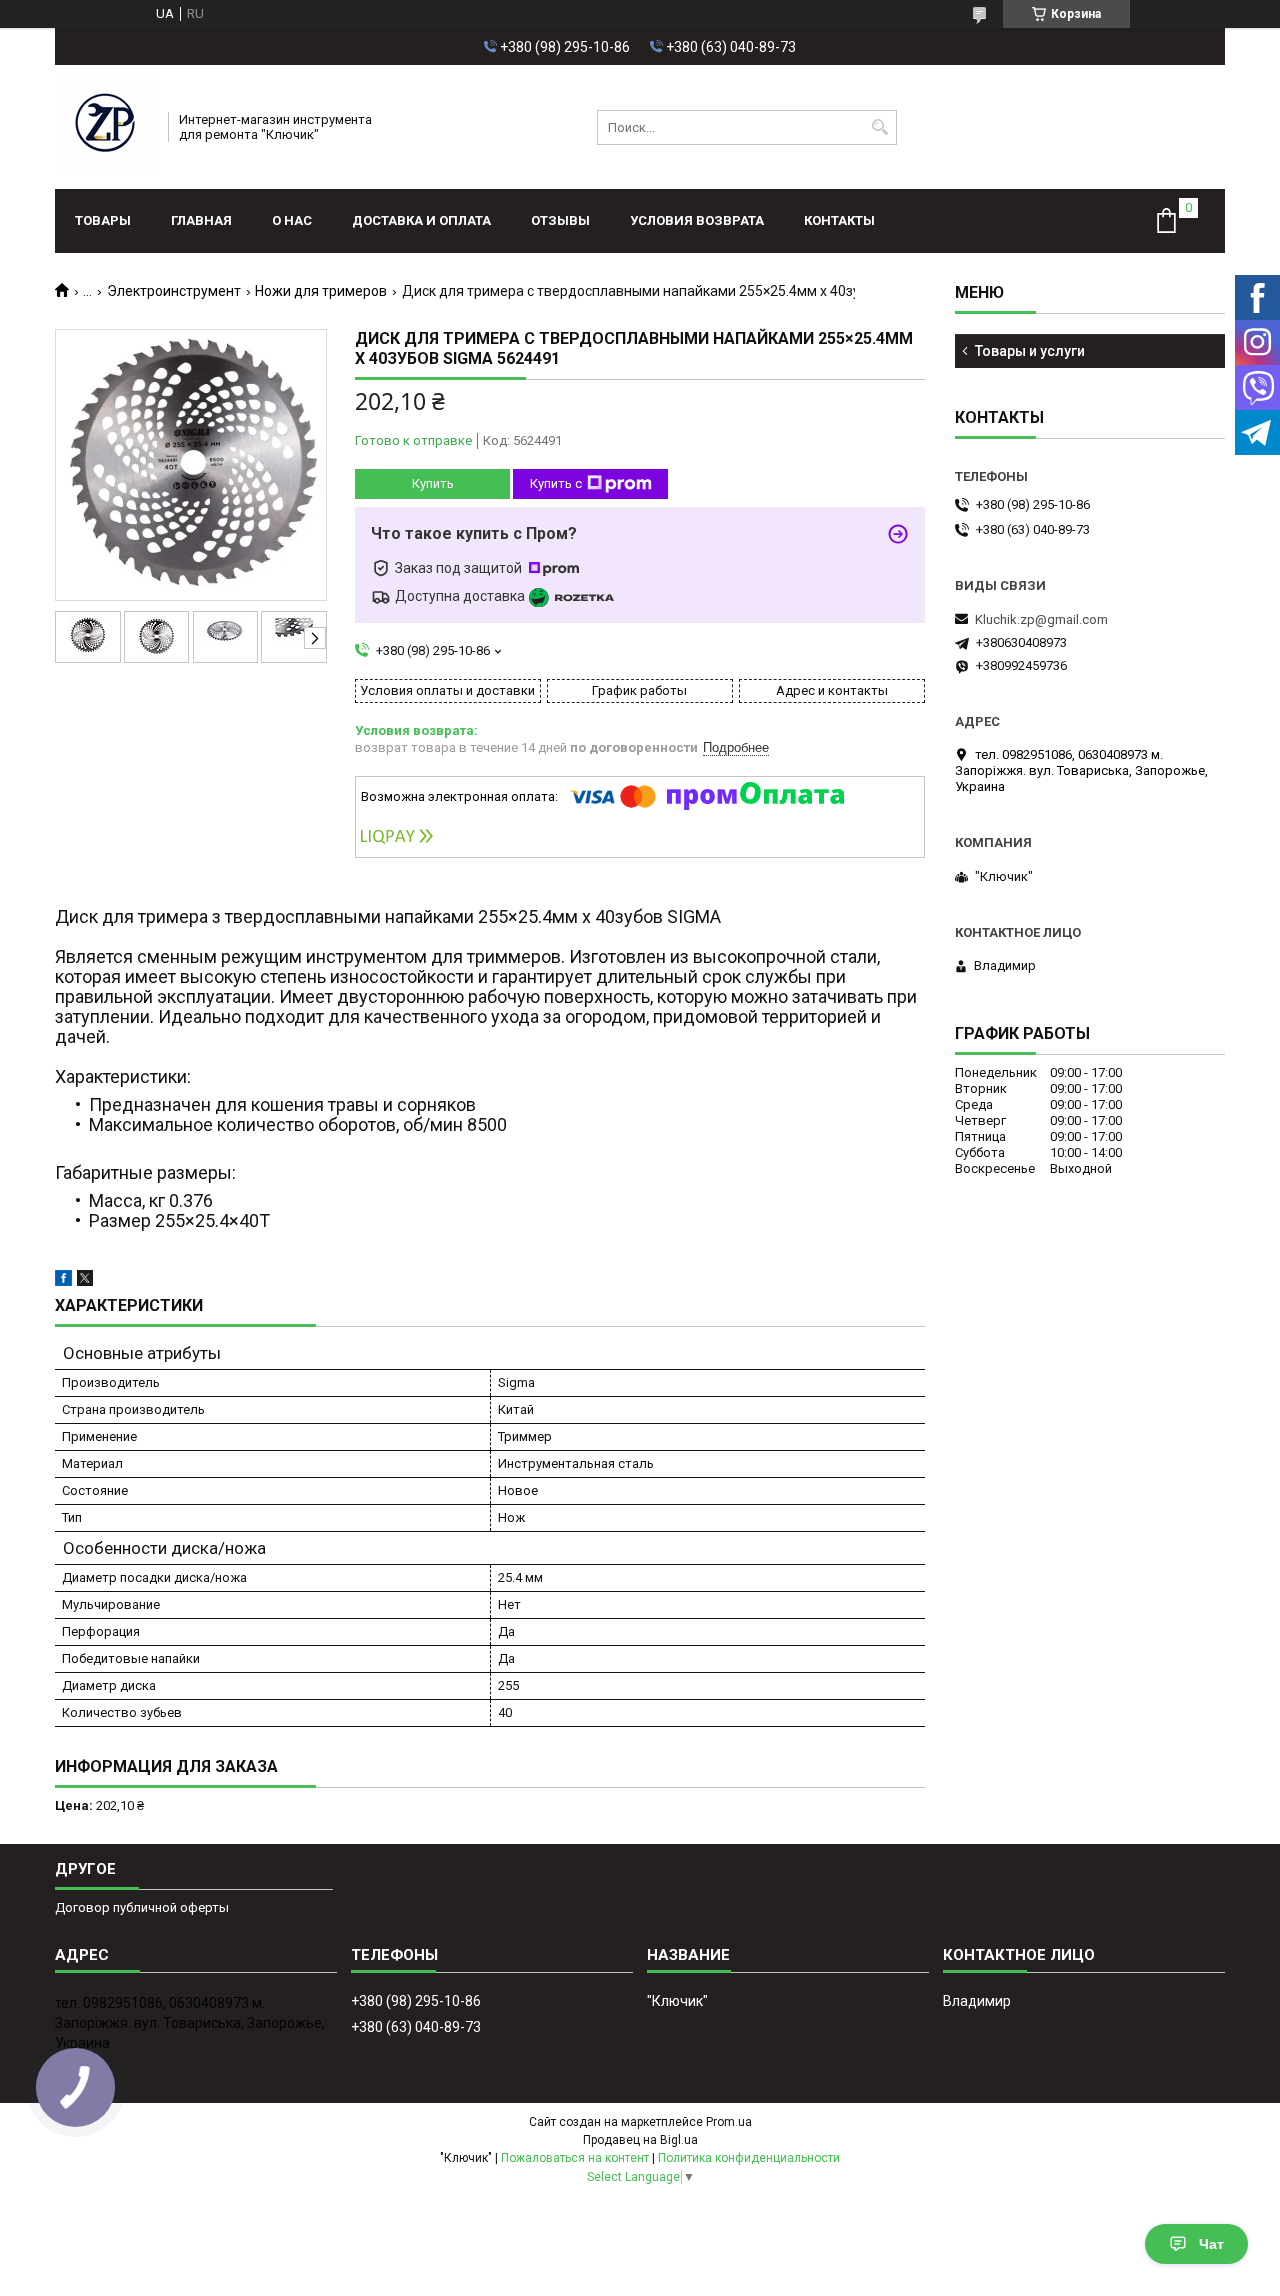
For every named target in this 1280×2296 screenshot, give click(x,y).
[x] (85, 1281)
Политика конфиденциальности (749, 2158)
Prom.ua (729, 2122)
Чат (1211, 2244)
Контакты (839, 220)
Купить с (556, 483)
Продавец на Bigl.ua (640, 2140)
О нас (292, 220)
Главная (201, 220)
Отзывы (560, 220)
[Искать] (879, 127)
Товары (103, 220)
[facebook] (63, 1281)
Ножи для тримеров (321, 291)
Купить (433, 483)
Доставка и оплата (421, 220)
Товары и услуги (1030, 351)
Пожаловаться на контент (575, 2158)
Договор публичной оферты (142, 1907)
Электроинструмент (174, 291)
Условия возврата (697, 220)
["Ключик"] (105, 127)
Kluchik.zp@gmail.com (1041, 619)
